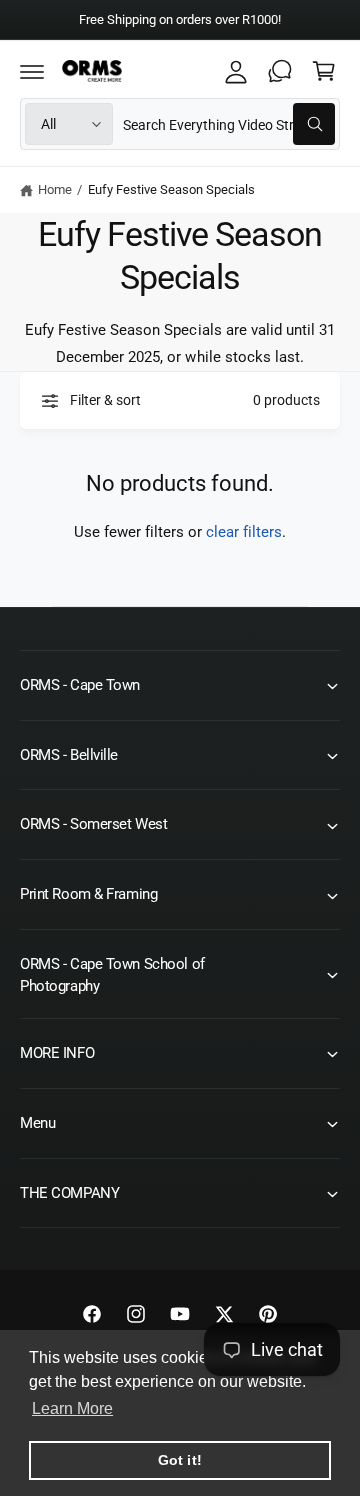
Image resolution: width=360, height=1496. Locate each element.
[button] (32, 71)
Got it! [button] (179, 1460)
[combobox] (229, 124)
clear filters (244, 532)
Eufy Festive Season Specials (171, 189)
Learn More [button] (72, 1408)
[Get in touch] (280, 71)
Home (55, 189)
